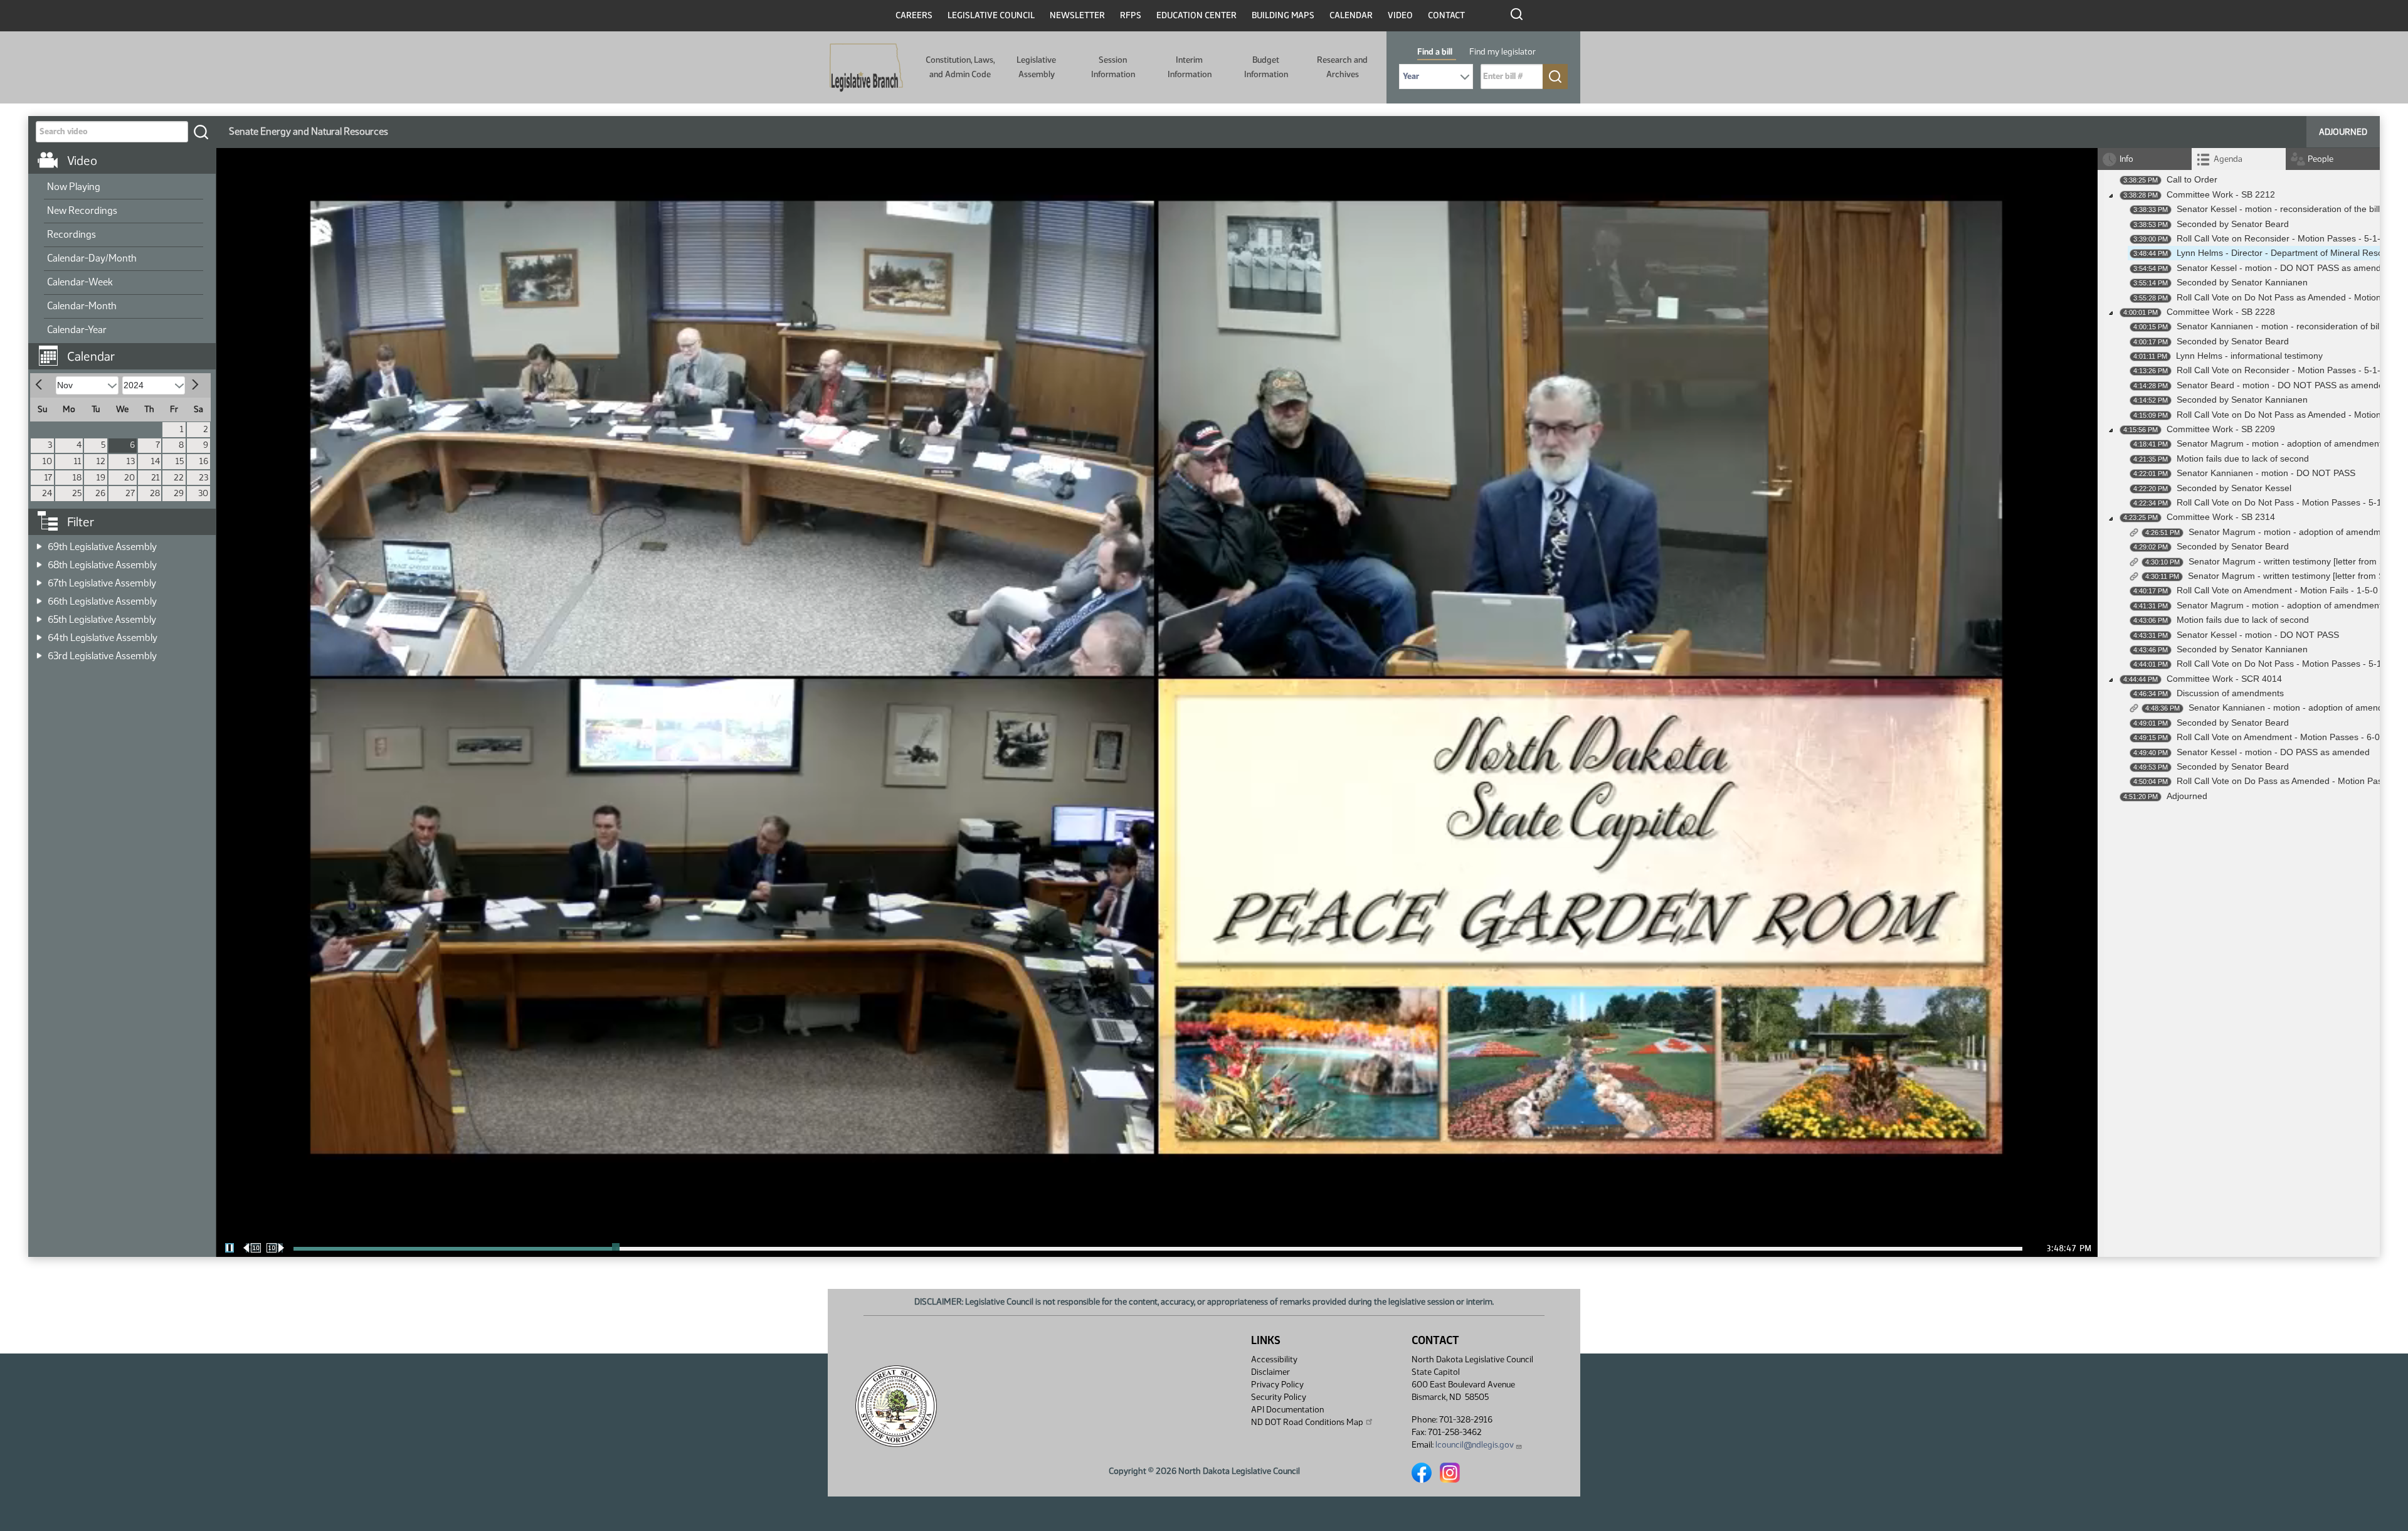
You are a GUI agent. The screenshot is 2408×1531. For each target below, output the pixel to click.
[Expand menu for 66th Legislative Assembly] (39, 597)
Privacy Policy (1277, 1385)
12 (101, 461)
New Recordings (82, 210)
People (2321, 159)
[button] (127, 350)
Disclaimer (1270, 1372)
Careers (914, 15)
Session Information (1113, 67)
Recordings (71, 234)
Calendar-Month (82, 306)
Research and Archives (1342, 67)
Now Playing (74, 187)
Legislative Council (991, 15)
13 (131, 461)
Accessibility (1274, 1359)
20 (129, 478)
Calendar (1351, 15)
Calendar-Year (77, 330)
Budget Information (1266, 67)
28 (155, 493)
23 (203, 478)
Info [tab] (2126, 159)
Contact (1446, 15)
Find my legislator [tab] (1502, 52)
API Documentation (1287, 1410)
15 (180, 461)
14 (156, 461)
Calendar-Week (80, 282)
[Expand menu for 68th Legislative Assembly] (39, 561)
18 (77, 478)
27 (130, 493)
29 (179, 493)
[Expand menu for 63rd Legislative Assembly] (39, 652)
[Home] (866, 68)
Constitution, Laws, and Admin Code (960, 67)
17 (48, 478)
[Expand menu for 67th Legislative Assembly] (39, 579)
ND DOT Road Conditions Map (1307, 1422)
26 (100, 493)
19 (101, 478)
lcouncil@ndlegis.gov (1475, 1445)
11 (78, 461)
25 (77, 493)
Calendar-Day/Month (92, 258)
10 (47, 461)
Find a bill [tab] (1435, 52)
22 (179, 478)
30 (203, 493)
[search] (201, 132)
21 (156, 478)
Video (1400, 15)
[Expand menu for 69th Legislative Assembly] (39, 543)
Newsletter (1077, 15)
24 (47, 493)
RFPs (1131, 15)
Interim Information (1190, 67)
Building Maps (1283, 15)
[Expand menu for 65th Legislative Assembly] (39, 616)
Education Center (1196, 15)
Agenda (2228, 159)
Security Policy (1279, 1397)
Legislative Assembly (1036, 67)
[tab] (2239, 159)
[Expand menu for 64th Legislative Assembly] (39, 634)
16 (204, 461)
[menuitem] (124, 188)
